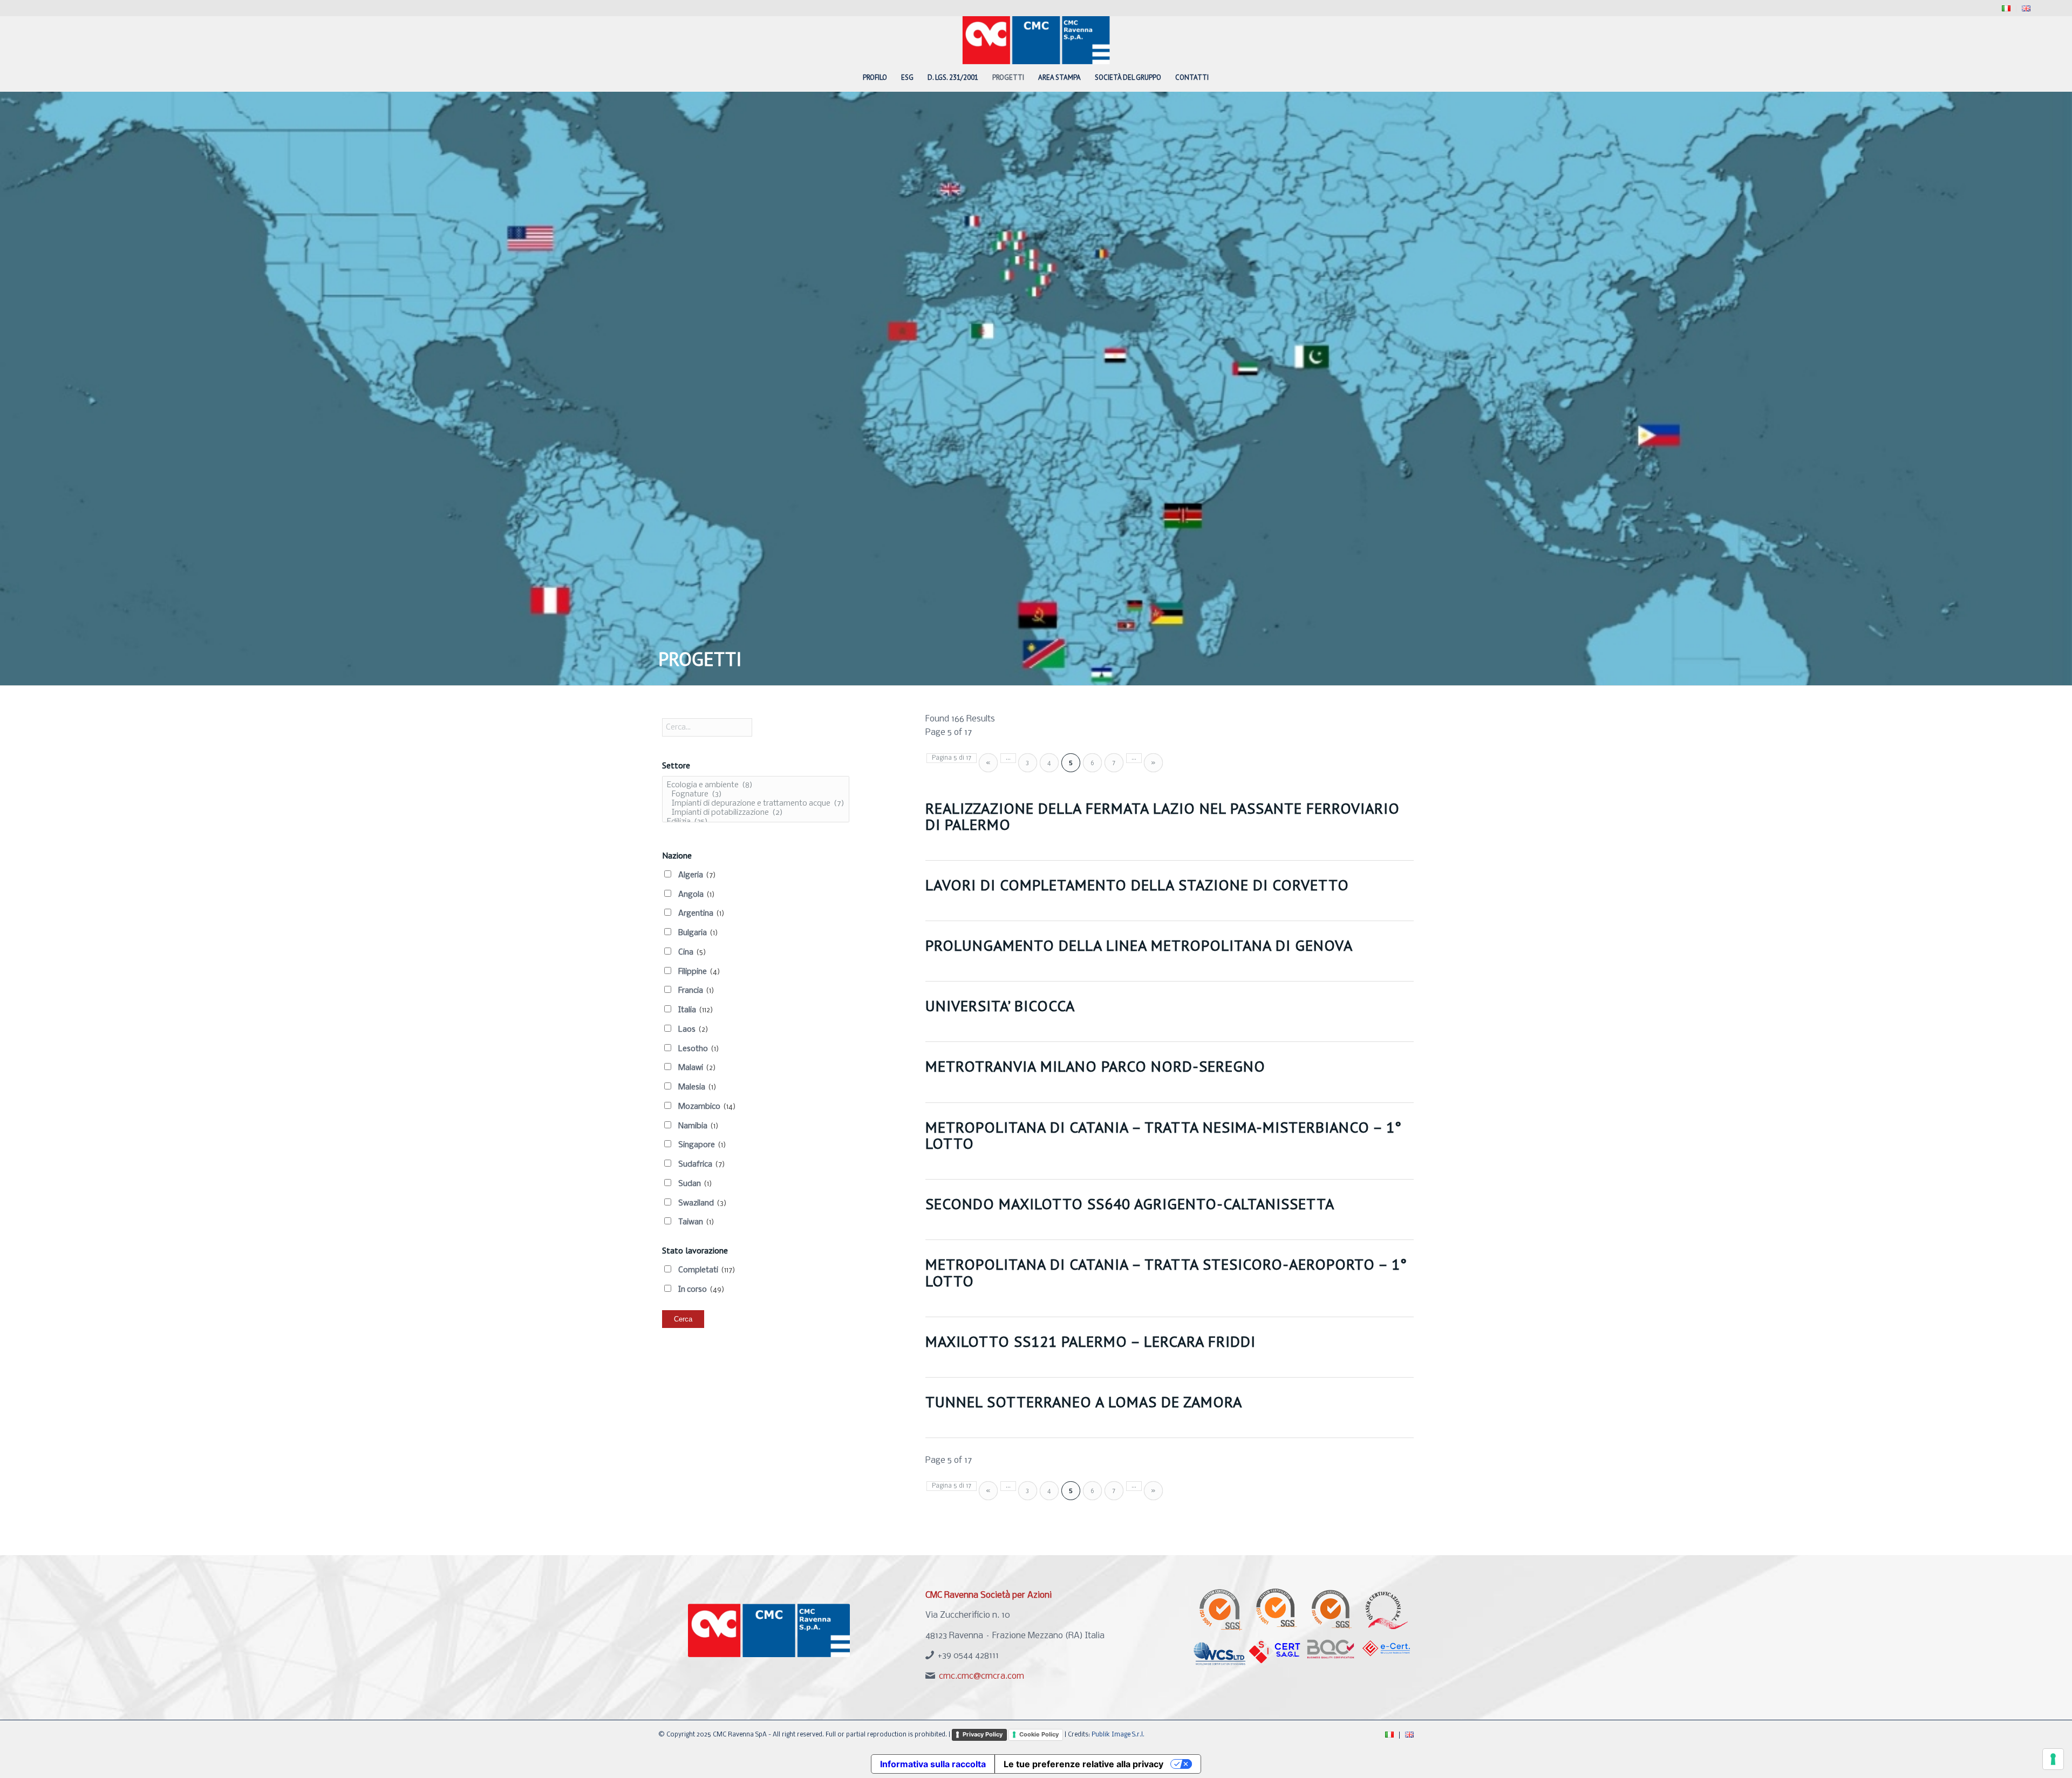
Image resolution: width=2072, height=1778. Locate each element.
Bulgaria (698, 933)
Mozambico (707, 1107)
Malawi (697, 1068)
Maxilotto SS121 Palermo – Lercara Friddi (1090, 1341)
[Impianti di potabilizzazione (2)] (756, 813)
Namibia (698, 1126)
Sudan (695, 1184)
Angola (697, 895)
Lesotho (699, 1049)
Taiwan (696, 1222)
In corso (701, 1290)
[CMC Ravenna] (1036, 40)
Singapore (702, 1145)
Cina (692, 952)
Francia (696, 991)
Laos (693, 1030)
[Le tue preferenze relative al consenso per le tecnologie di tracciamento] (2053, 1759)
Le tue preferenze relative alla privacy (1083, 1764)
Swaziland (703, 1203)
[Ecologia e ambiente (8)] (756, 785)
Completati (707, 1270)
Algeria (697, 875)
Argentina (701, 914)
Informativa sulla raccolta (933, 1764)
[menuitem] (2006, 9)
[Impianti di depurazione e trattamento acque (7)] (756, 804)
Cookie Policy (1039, 1734)
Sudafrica (702, 1164)
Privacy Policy (983, 1734)
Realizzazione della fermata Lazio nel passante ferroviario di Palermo (1163, 816)
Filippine (699, 972)
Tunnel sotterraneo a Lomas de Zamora (1084, 1402)
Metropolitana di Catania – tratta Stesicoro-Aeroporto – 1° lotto (1166, 1272)
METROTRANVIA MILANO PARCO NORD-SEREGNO (1095, 1066)
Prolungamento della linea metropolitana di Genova (1139, 945)
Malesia (697, 1087)
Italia (696, 1010)
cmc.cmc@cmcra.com (982, 1676)
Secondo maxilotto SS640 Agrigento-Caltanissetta (1130, 1204)
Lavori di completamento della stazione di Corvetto (1137, 885)
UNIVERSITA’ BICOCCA (1000, 1006)
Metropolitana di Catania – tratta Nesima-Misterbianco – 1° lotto (1164, 1135)
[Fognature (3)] (756, 795)
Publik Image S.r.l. (1118, 1735)
